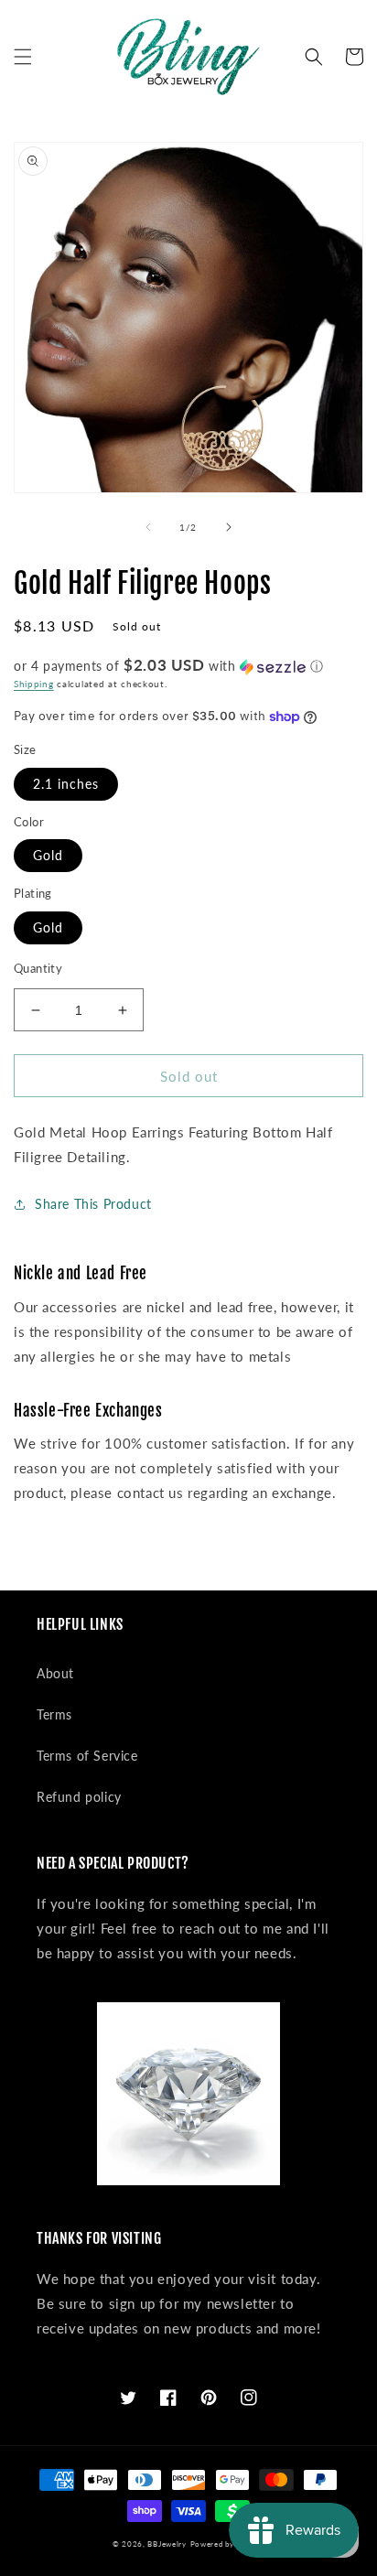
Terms (54, 1714)
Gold (48, 855)
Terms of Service (87, 1756)
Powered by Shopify (228, 2544)
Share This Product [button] (93, 1204)
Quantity (38, 968)
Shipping (34, 684)
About (55, 1673)
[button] (23, 57)
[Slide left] (148, 527)
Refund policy (79, 1797)
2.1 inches (66, 784)
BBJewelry (167, 2544)
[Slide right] (229, 527)
